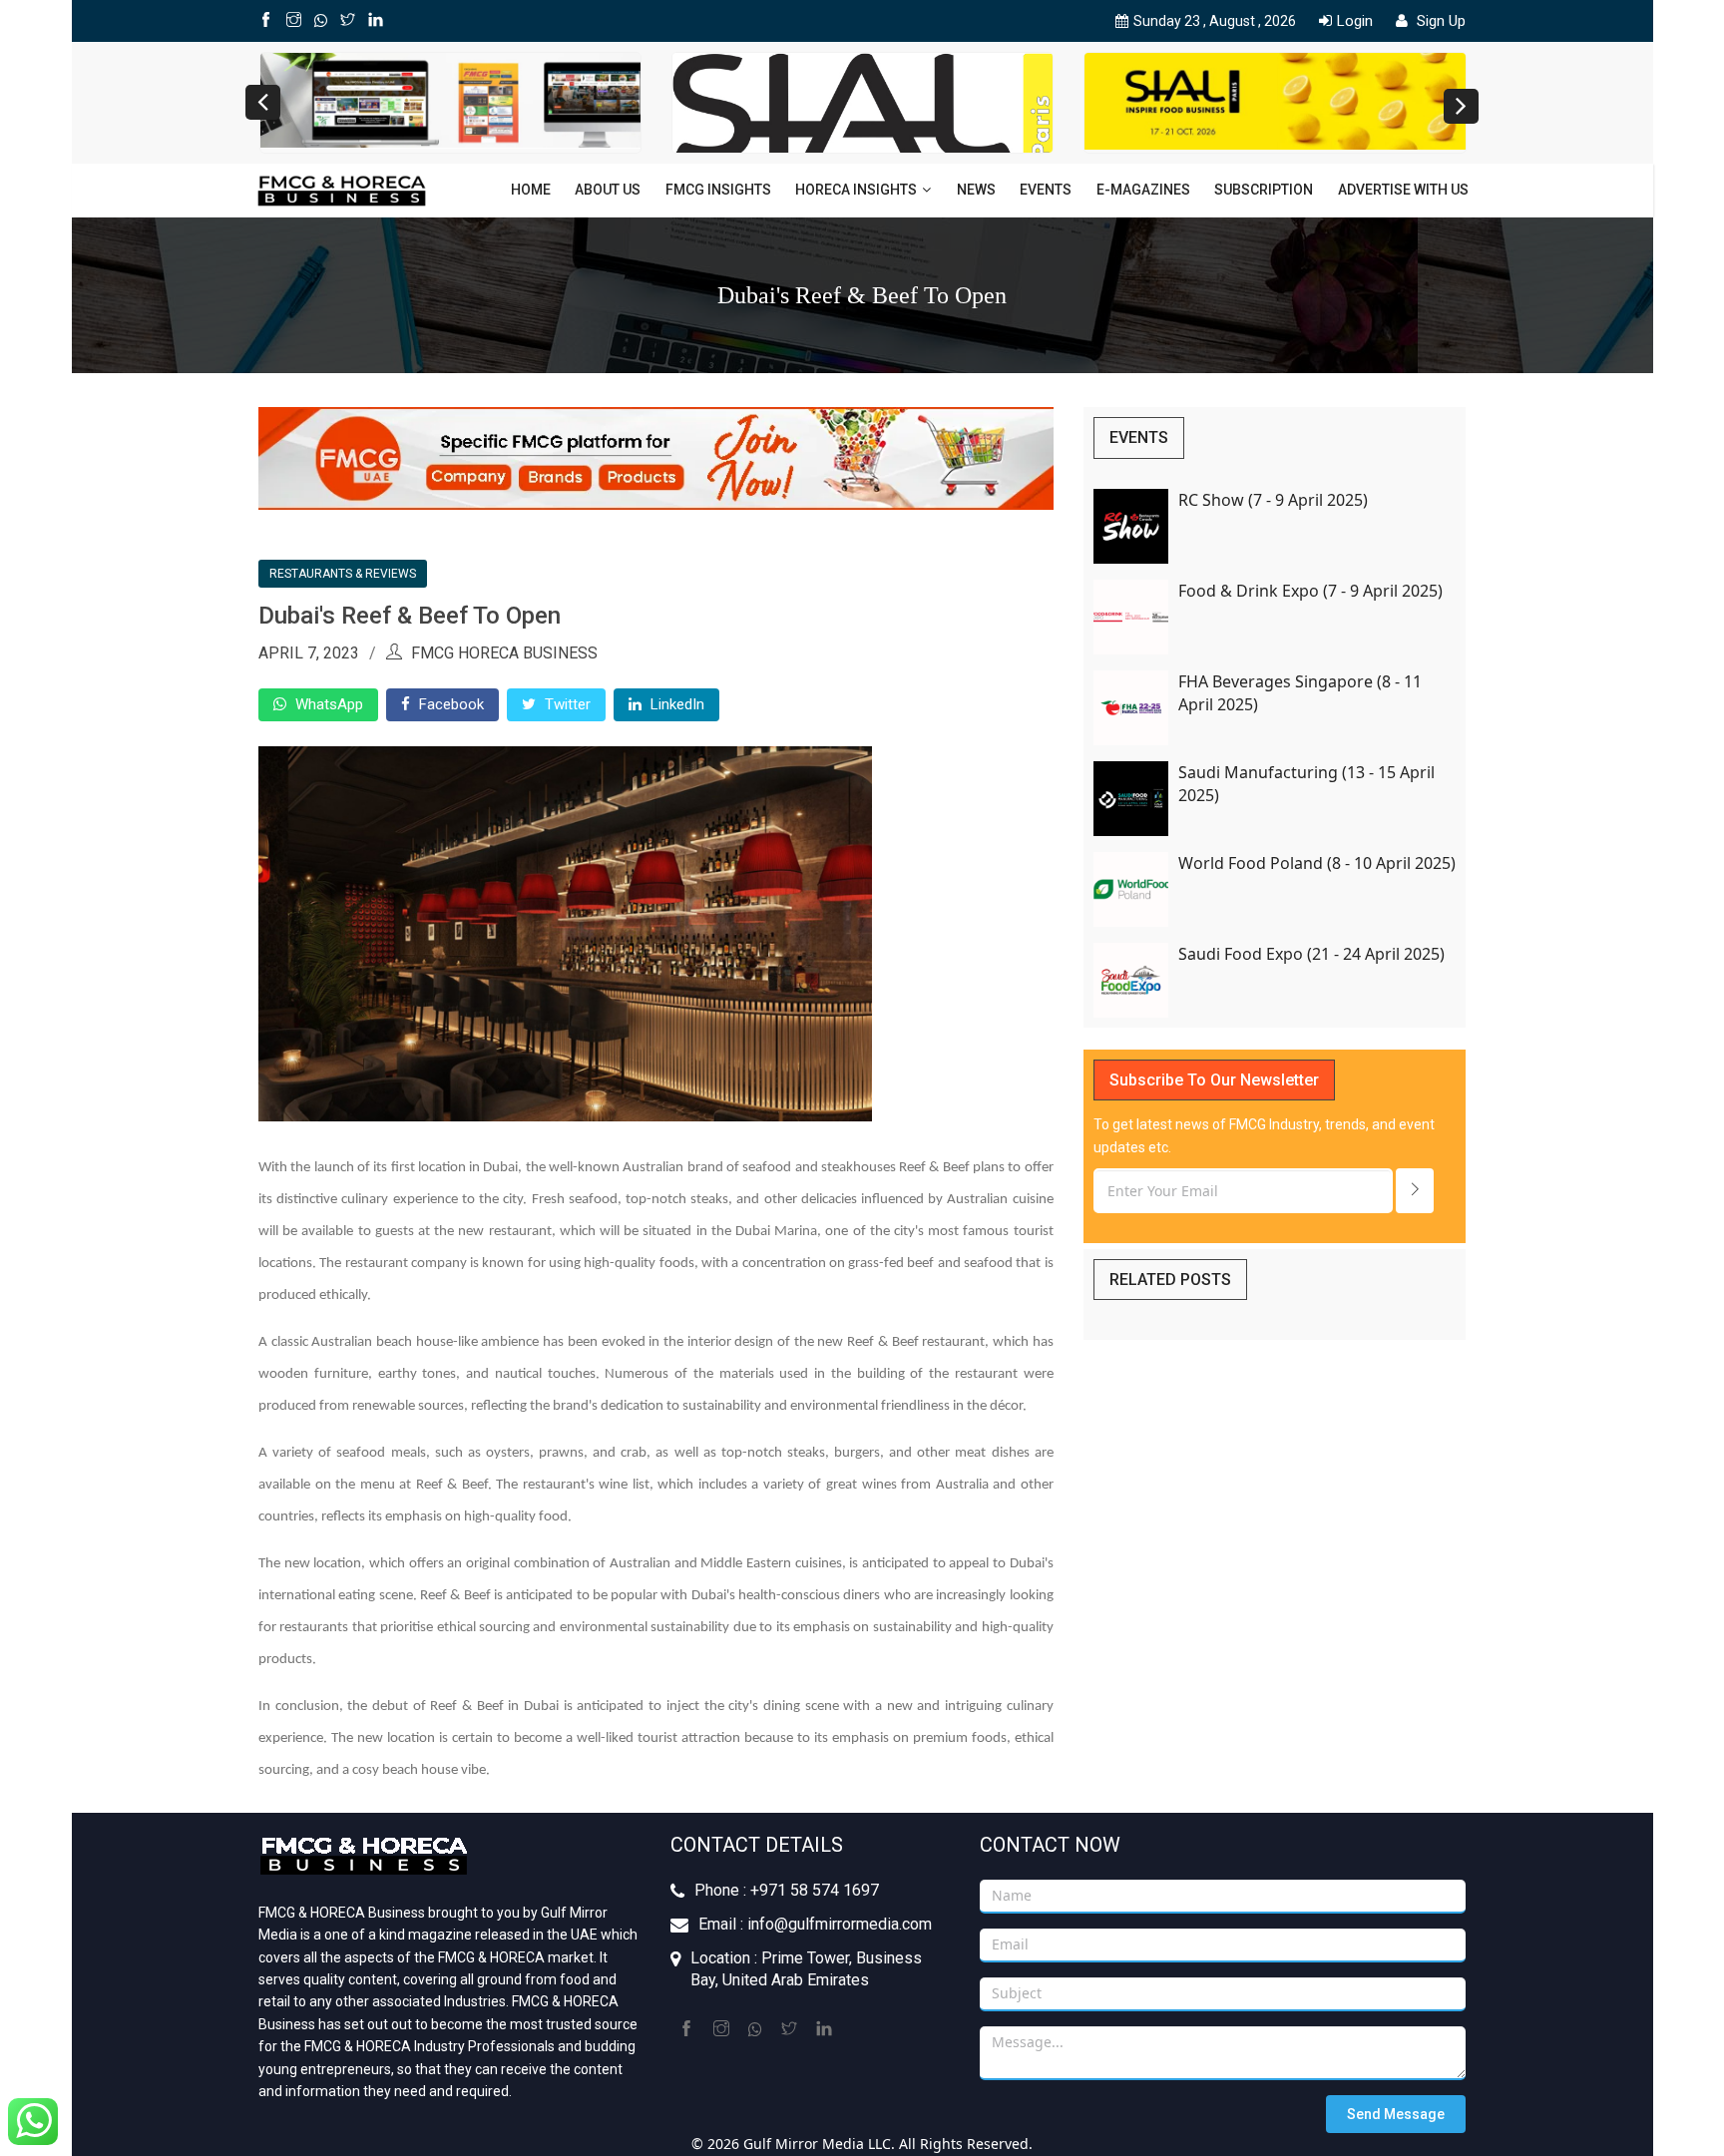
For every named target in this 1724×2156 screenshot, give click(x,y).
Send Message (1396, 2114)
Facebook (449, 704)
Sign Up (1439, 21)
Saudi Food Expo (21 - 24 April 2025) (1311, 954)
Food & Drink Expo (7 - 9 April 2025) (1310, 591)
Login (1355, 21)
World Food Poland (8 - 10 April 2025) (1317, 863)
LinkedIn (675, 704)
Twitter (566, 704)
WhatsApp (327, 704)
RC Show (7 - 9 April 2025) (1273, 500)
